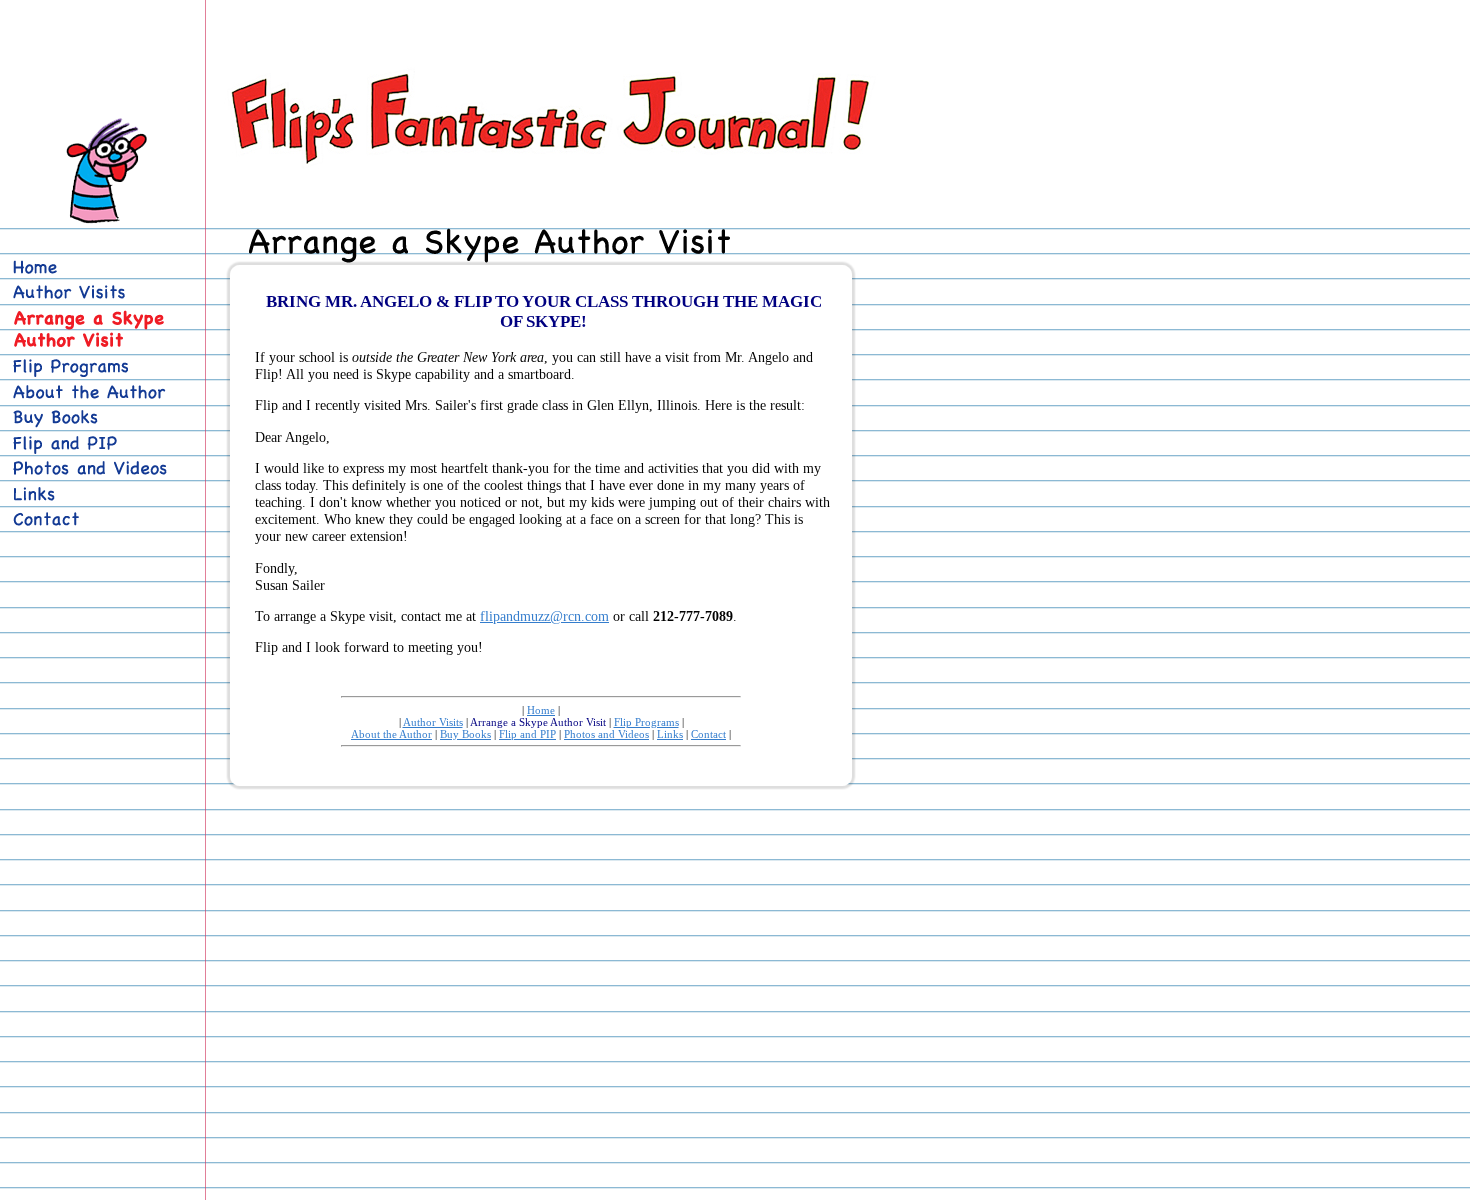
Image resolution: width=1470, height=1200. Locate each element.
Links (670, 734)
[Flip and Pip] (98, 444)
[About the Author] (98, 393)
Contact (708, 734)
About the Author (391, 734)
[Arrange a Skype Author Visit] (103, 331)
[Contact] (98, 520)
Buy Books (465, 734)
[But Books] (98, 418)
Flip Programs (646, 722)
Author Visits (433, 722)
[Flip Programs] (98, 367)
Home (541, 710)
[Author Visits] (98, 293)
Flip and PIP (527, 734)
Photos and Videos (606, 734)
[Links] (98, 495)
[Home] (98, 268)
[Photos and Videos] (98, 469)
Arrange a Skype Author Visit (538, 722)
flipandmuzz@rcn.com (544, 616)
